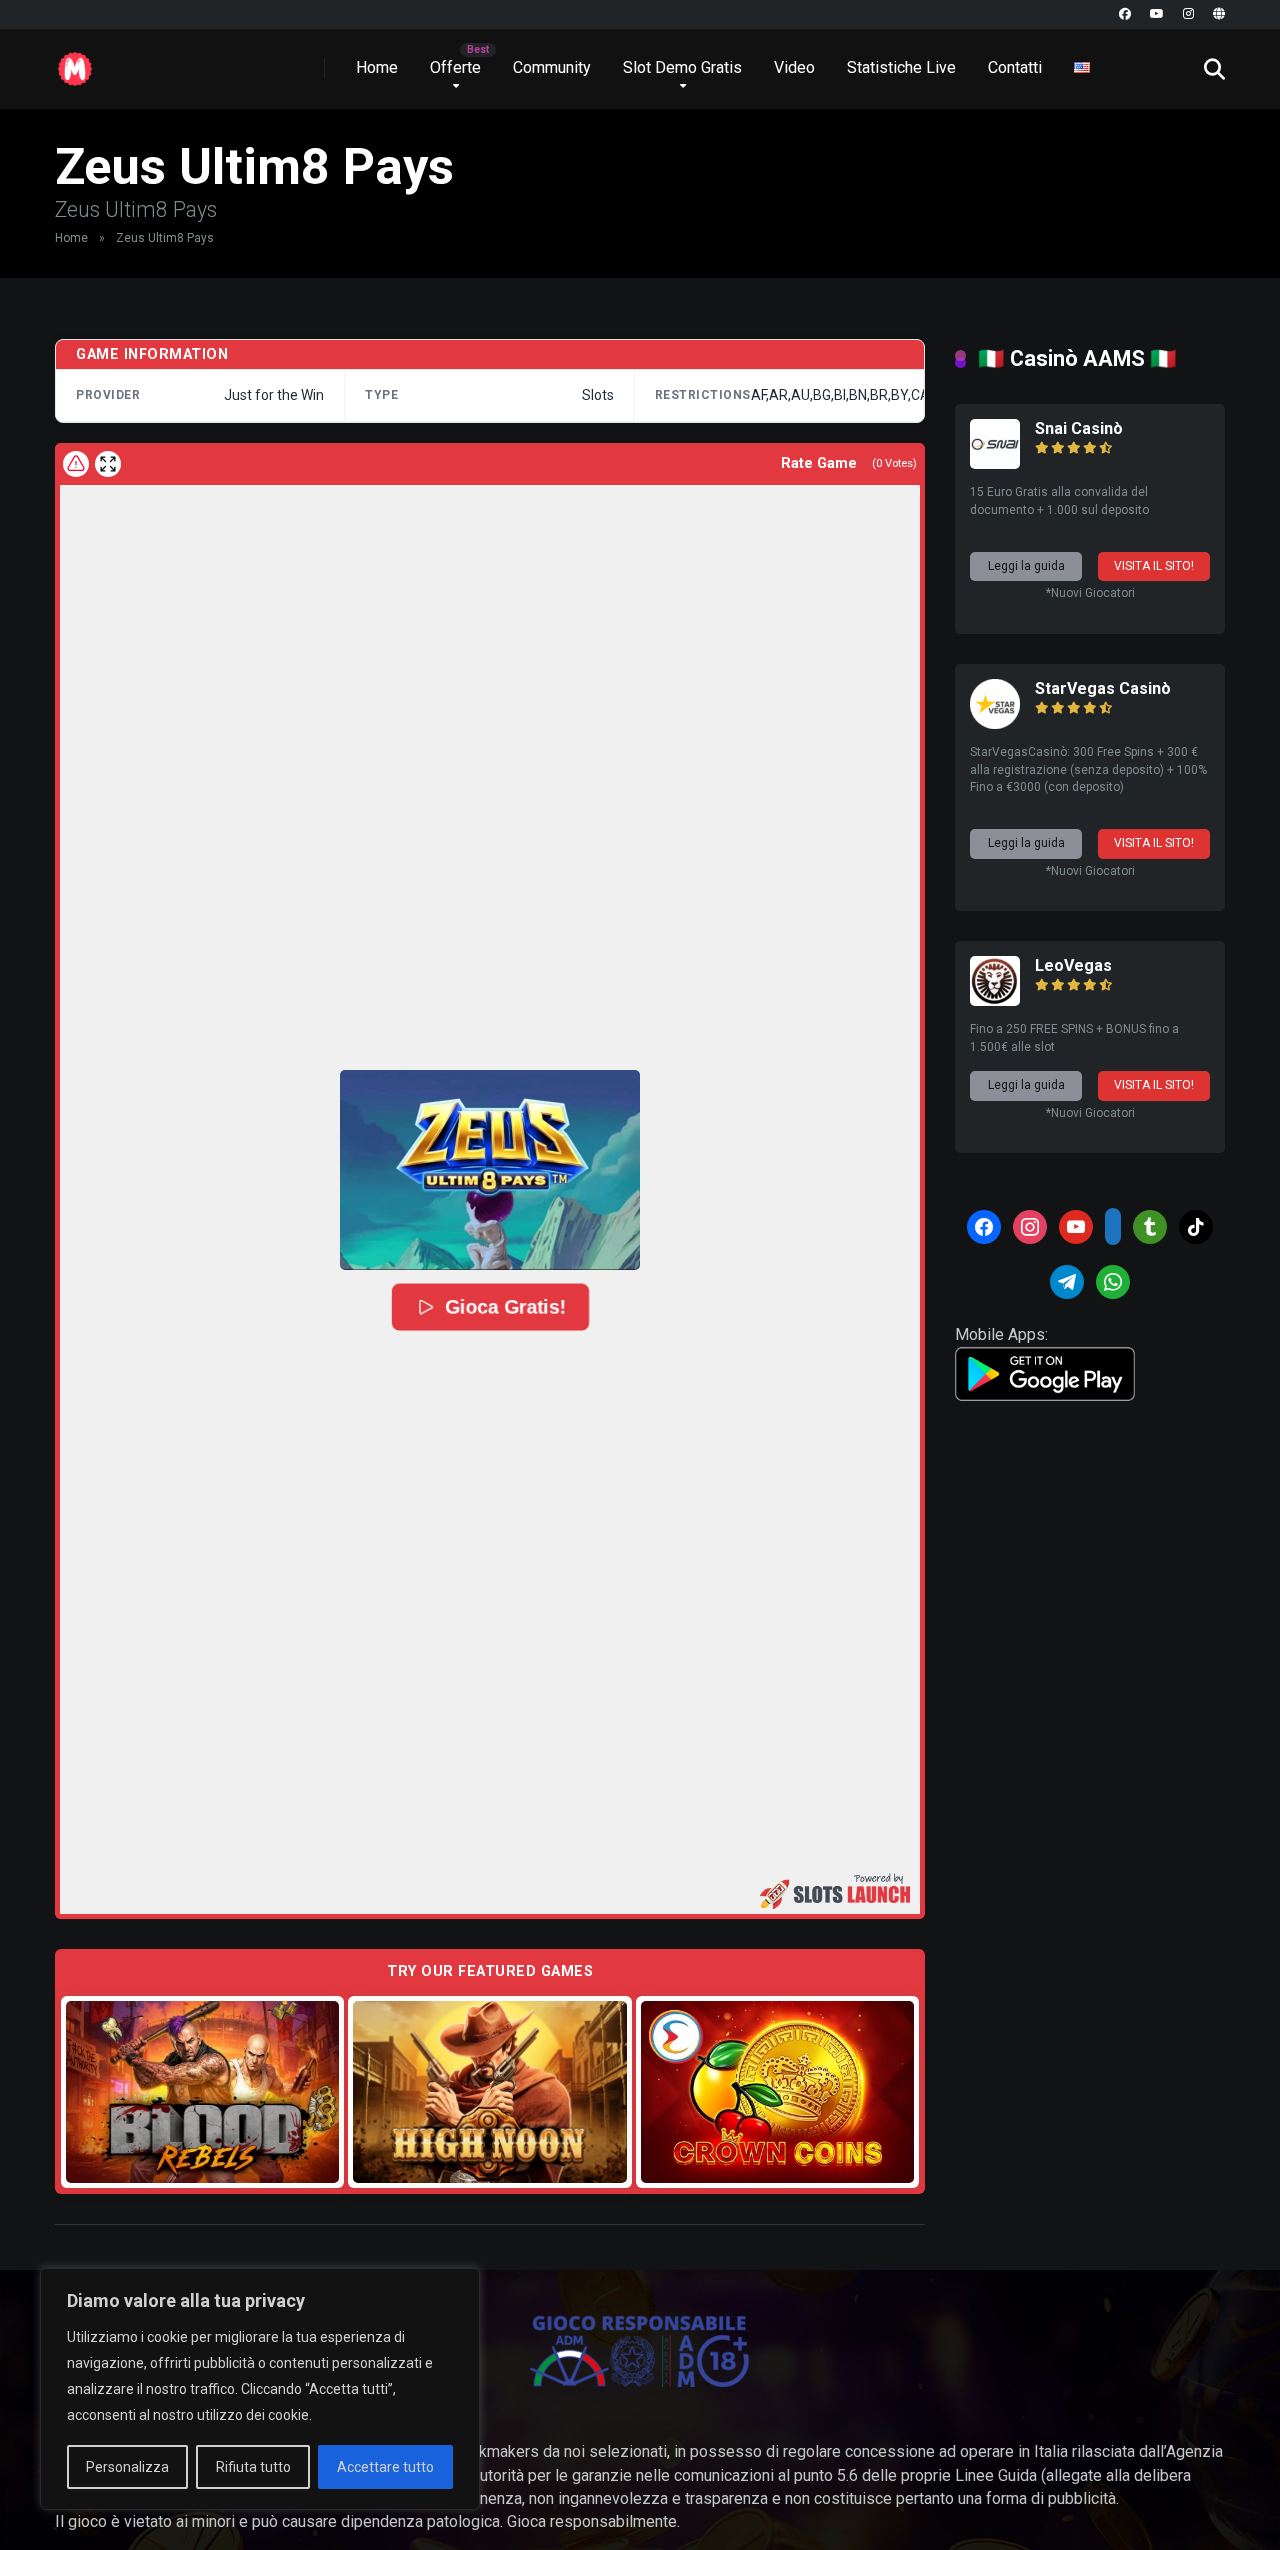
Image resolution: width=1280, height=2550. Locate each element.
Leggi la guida (1026, 566)
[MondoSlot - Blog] (75, 61)
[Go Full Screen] (108, 464)
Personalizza (127, 2467)
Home (377, 67)
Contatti (1015, 67)
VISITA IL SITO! (1154, 566)
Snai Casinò (1079, 428)
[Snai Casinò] (995, 463)
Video (794, 67)
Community (552, 67)
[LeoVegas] (995, 1000)
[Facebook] (1125, 14)
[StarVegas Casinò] (995, 723)
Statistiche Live (901, 67)
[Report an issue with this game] (76, 464)
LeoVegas (1073, 965)
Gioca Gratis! (504, 1307)
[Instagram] (1188, 14)
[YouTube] (1157, 14)
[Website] (1219, 14)
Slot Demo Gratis (682, 67)
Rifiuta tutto (253, 2467)
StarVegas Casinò (1103, 688)
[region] (260, 2389)
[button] (490, 1170)
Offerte (455, 67)
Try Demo (203, 2091)
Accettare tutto (385, 2467)
